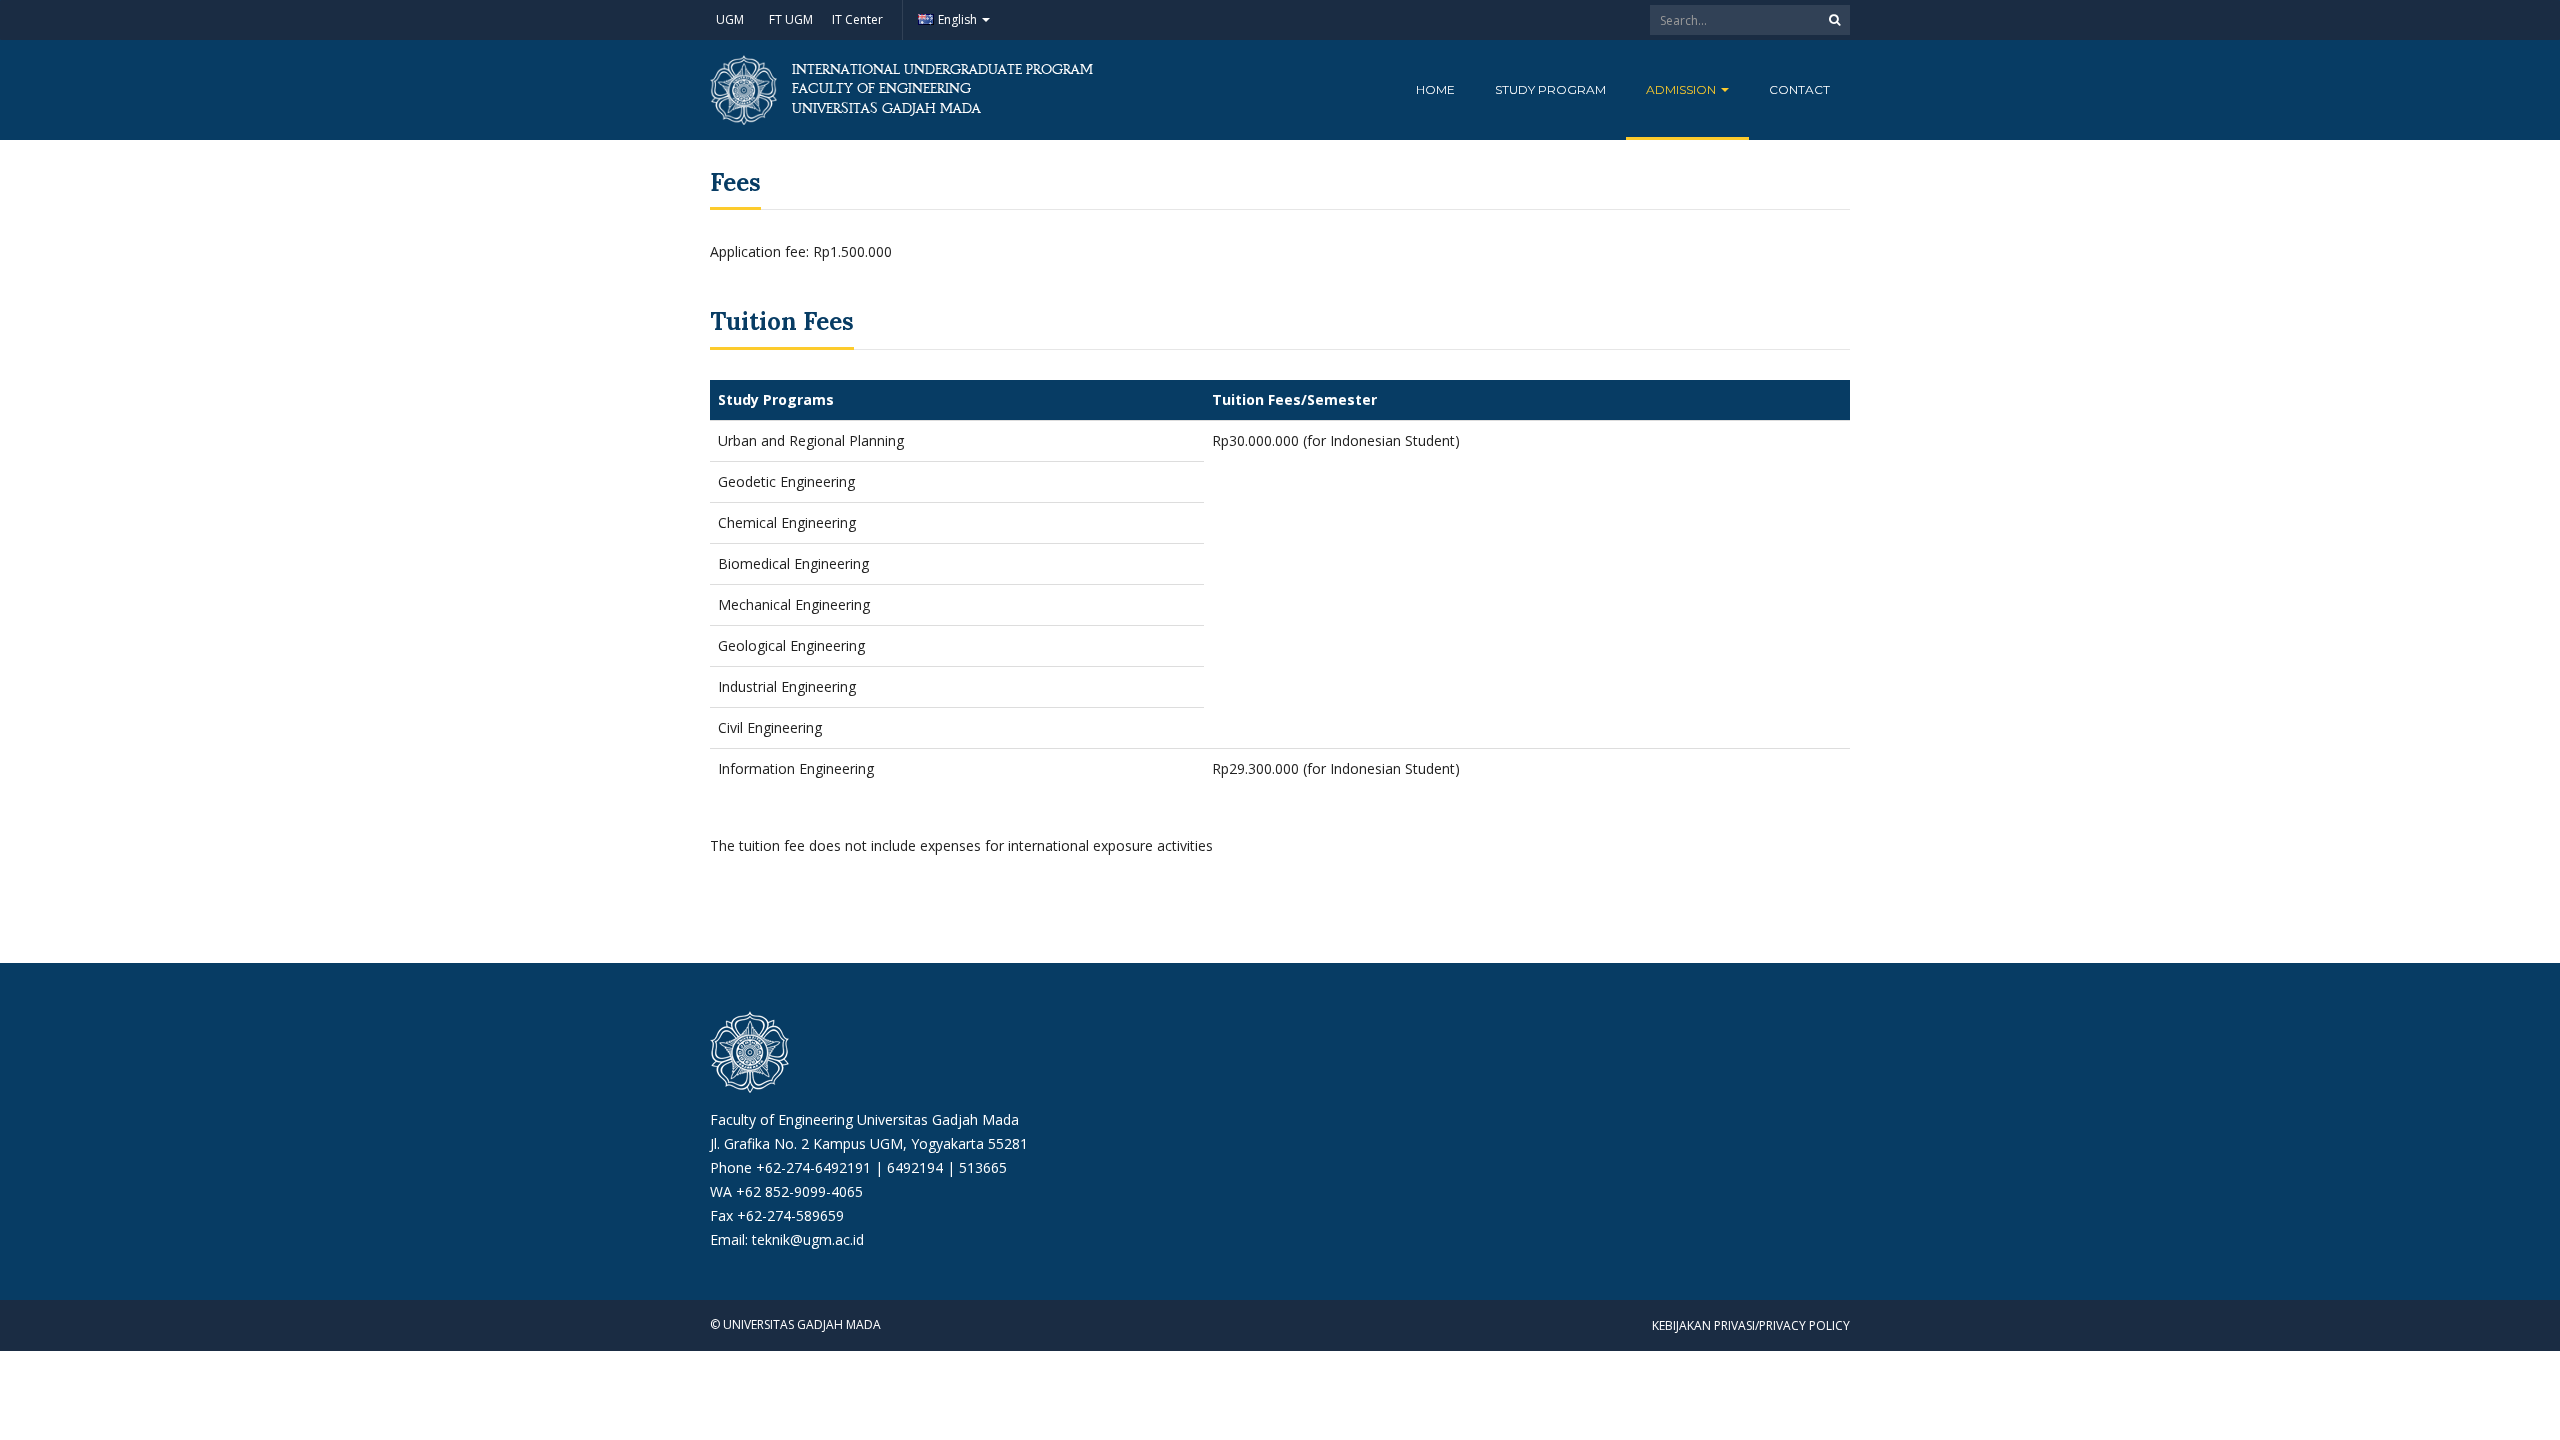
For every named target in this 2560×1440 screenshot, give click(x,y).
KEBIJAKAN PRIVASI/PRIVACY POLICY (1751, 1325)
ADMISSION (1682, 89)
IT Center (857, 19)
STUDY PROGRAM (1550, 89)
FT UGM (791, 19)
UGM (730, 19)
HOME (1435, 89)
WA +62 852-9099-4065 (786, 1191)
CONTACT (1799, 89)
